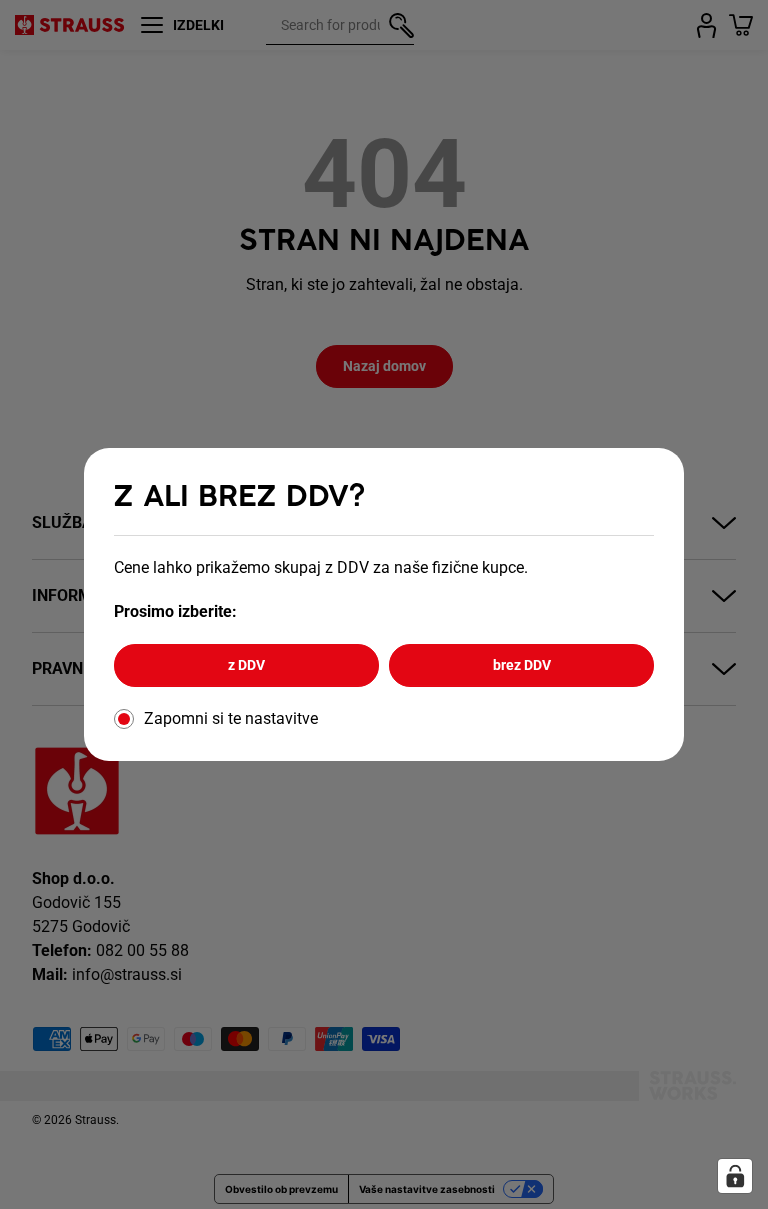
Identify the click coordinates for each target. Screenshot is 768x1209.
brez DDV (522, 665)
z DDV (246, 665)
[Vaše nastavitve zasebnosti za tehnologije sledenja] (735, 1176)
